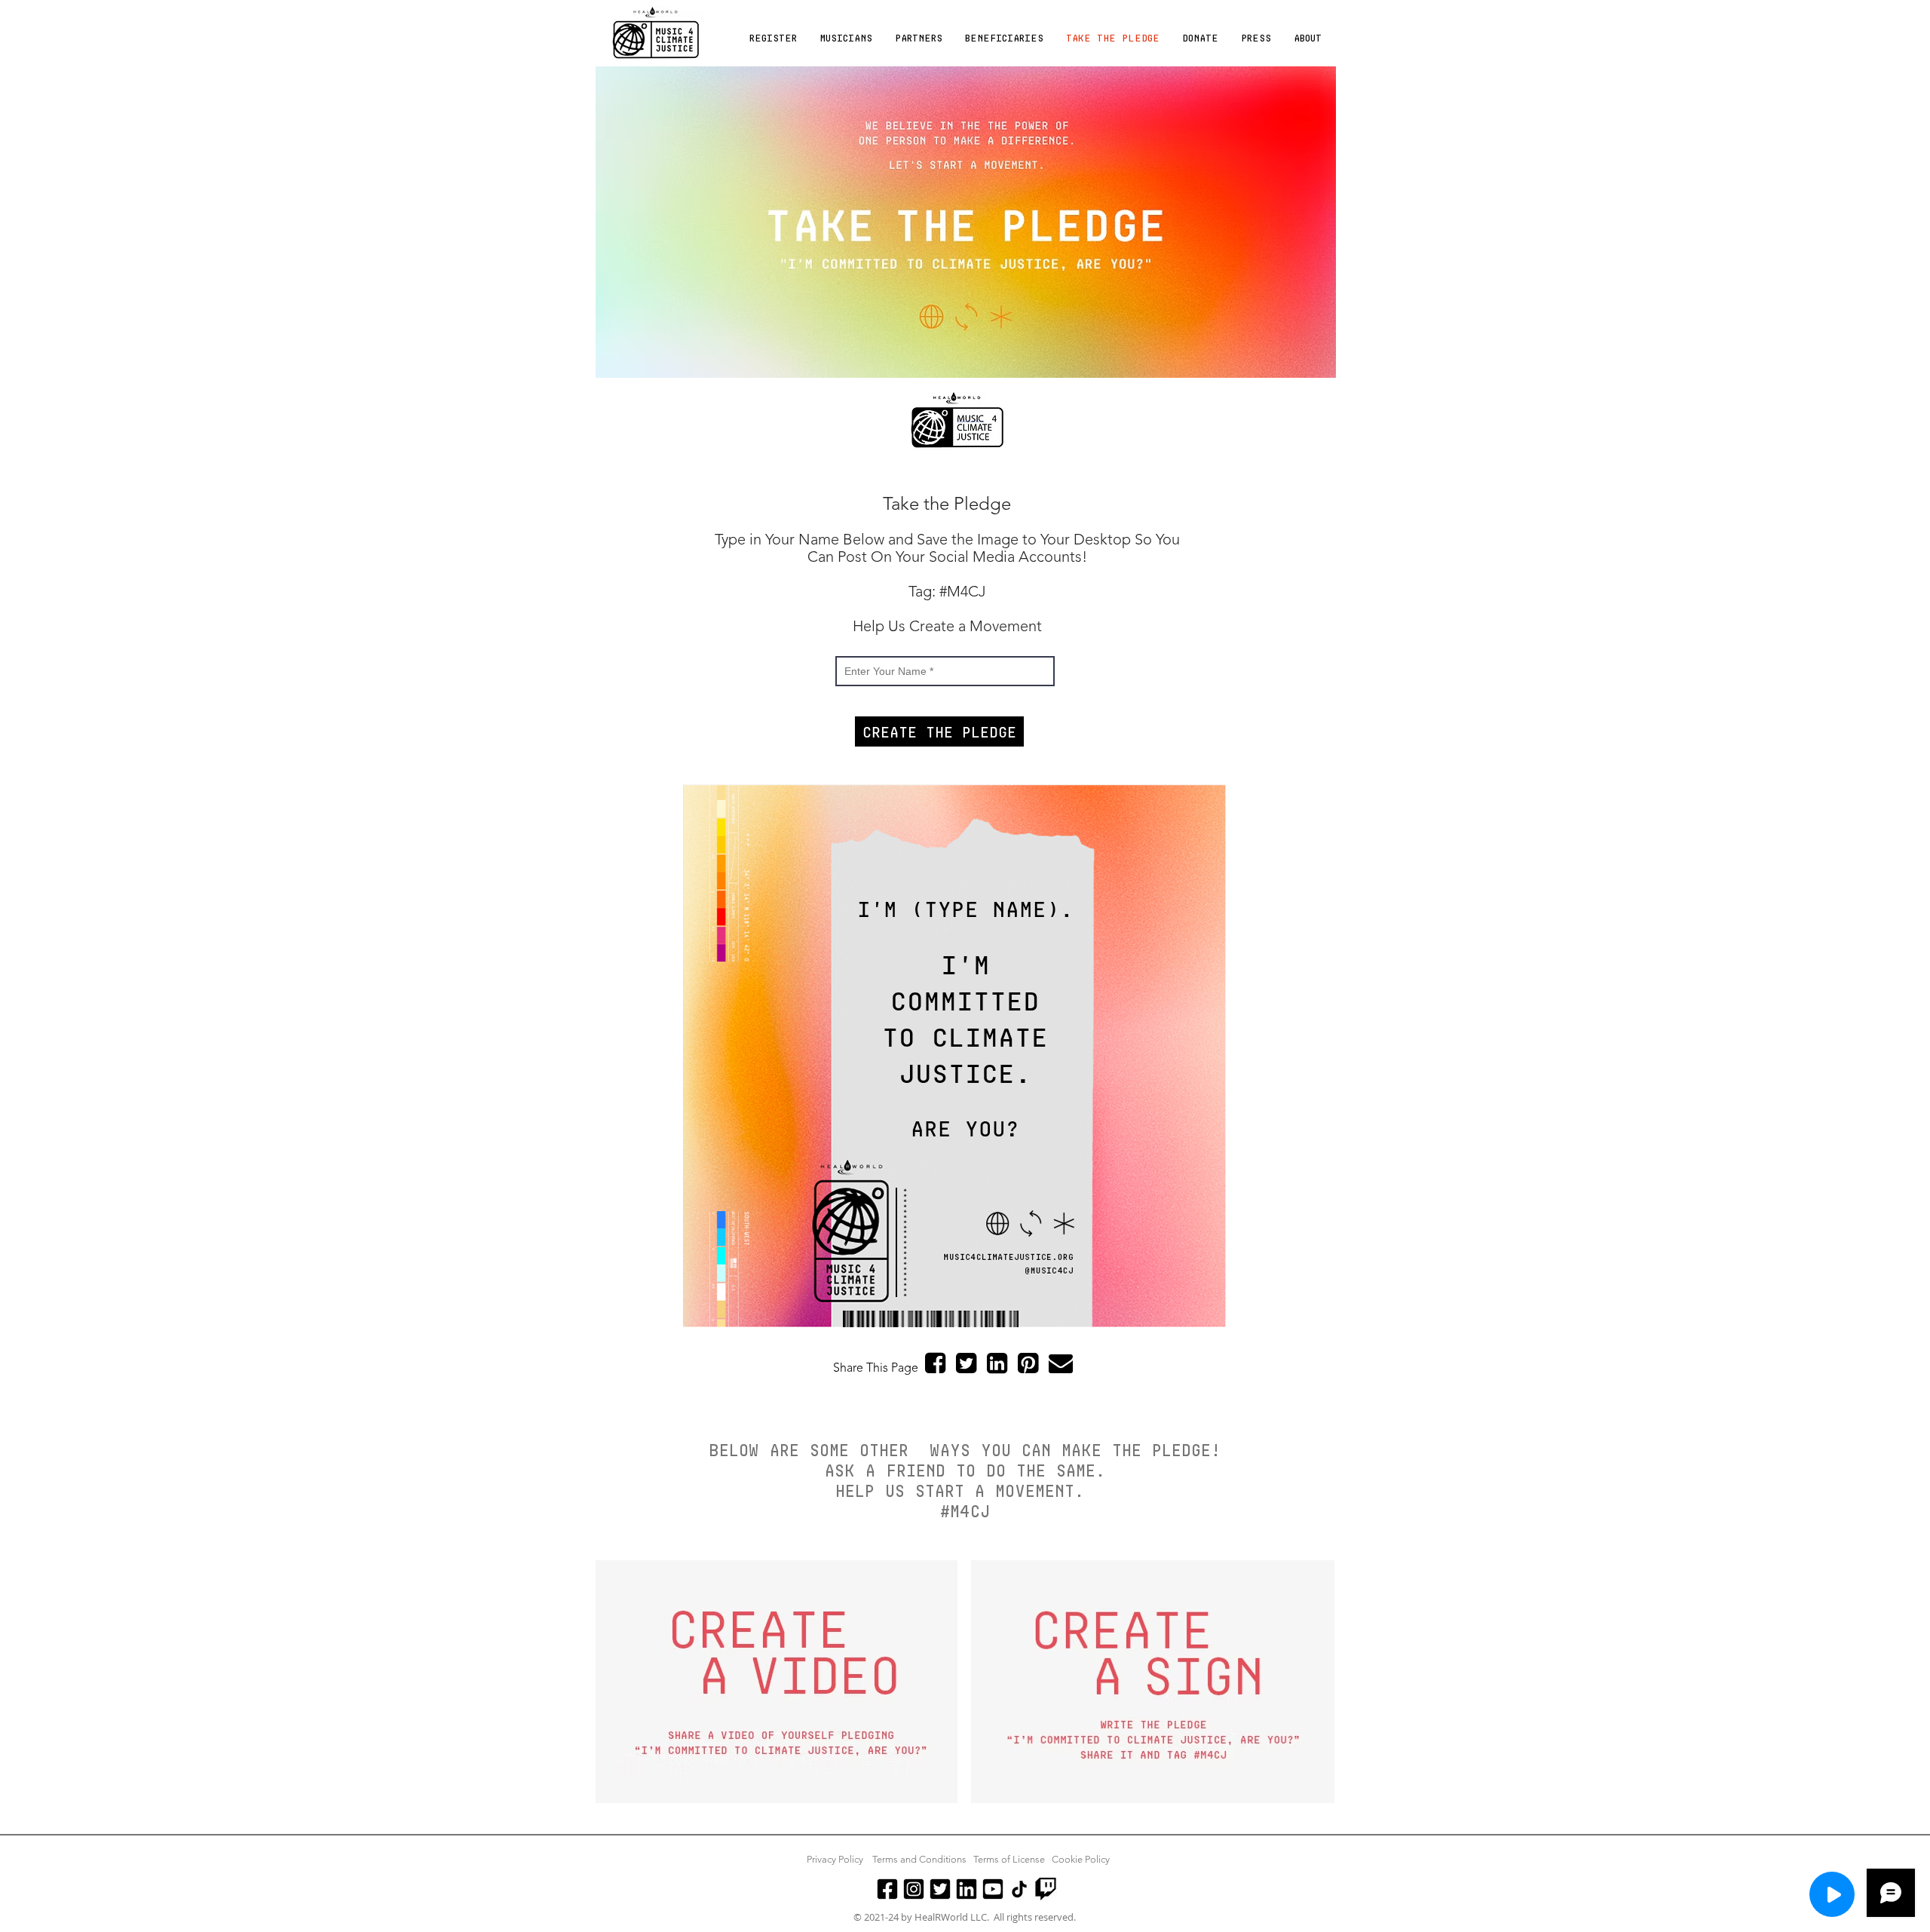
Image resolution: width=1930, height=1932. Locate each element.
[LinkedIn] (967, 1889)
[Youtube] (993, 1889)
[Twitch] (1046, 1889)
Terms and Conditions (919, 1859)
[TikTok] (1019, 1889)
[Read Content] (1832, 1894)
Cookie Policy (1081, 1859)
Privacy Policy (835, 1859)
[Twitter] (940, 1889)
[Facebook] (887, 1889)
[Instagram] (914, 1889)
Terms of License (1009, 1859)
